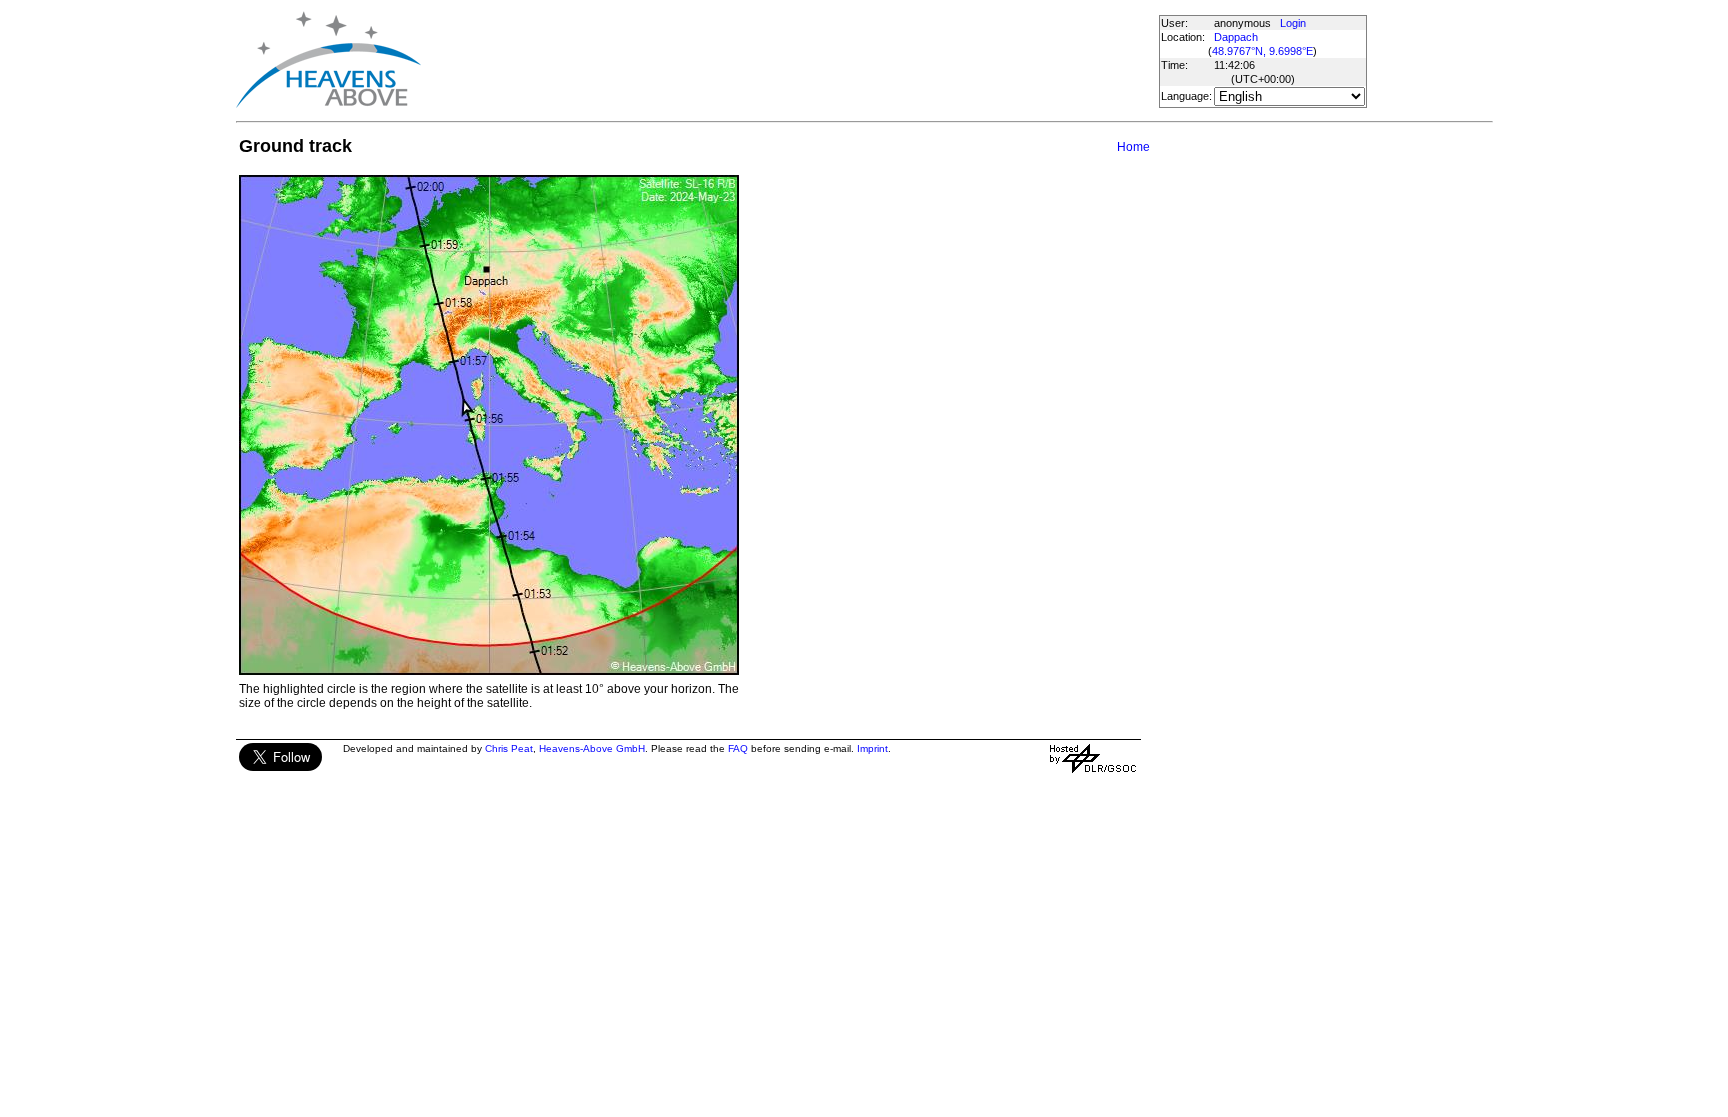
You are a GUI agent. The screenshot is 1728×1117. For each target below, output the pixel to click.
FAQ (738, 748)
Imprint (872, 748)
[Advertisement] (789, 60)
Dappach (1236, 37)
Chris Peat (509, 748)
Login (1293, 23)
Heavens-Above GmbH (592, 748)
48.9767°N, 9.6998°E (1262, 51)
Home (1133, 147)
